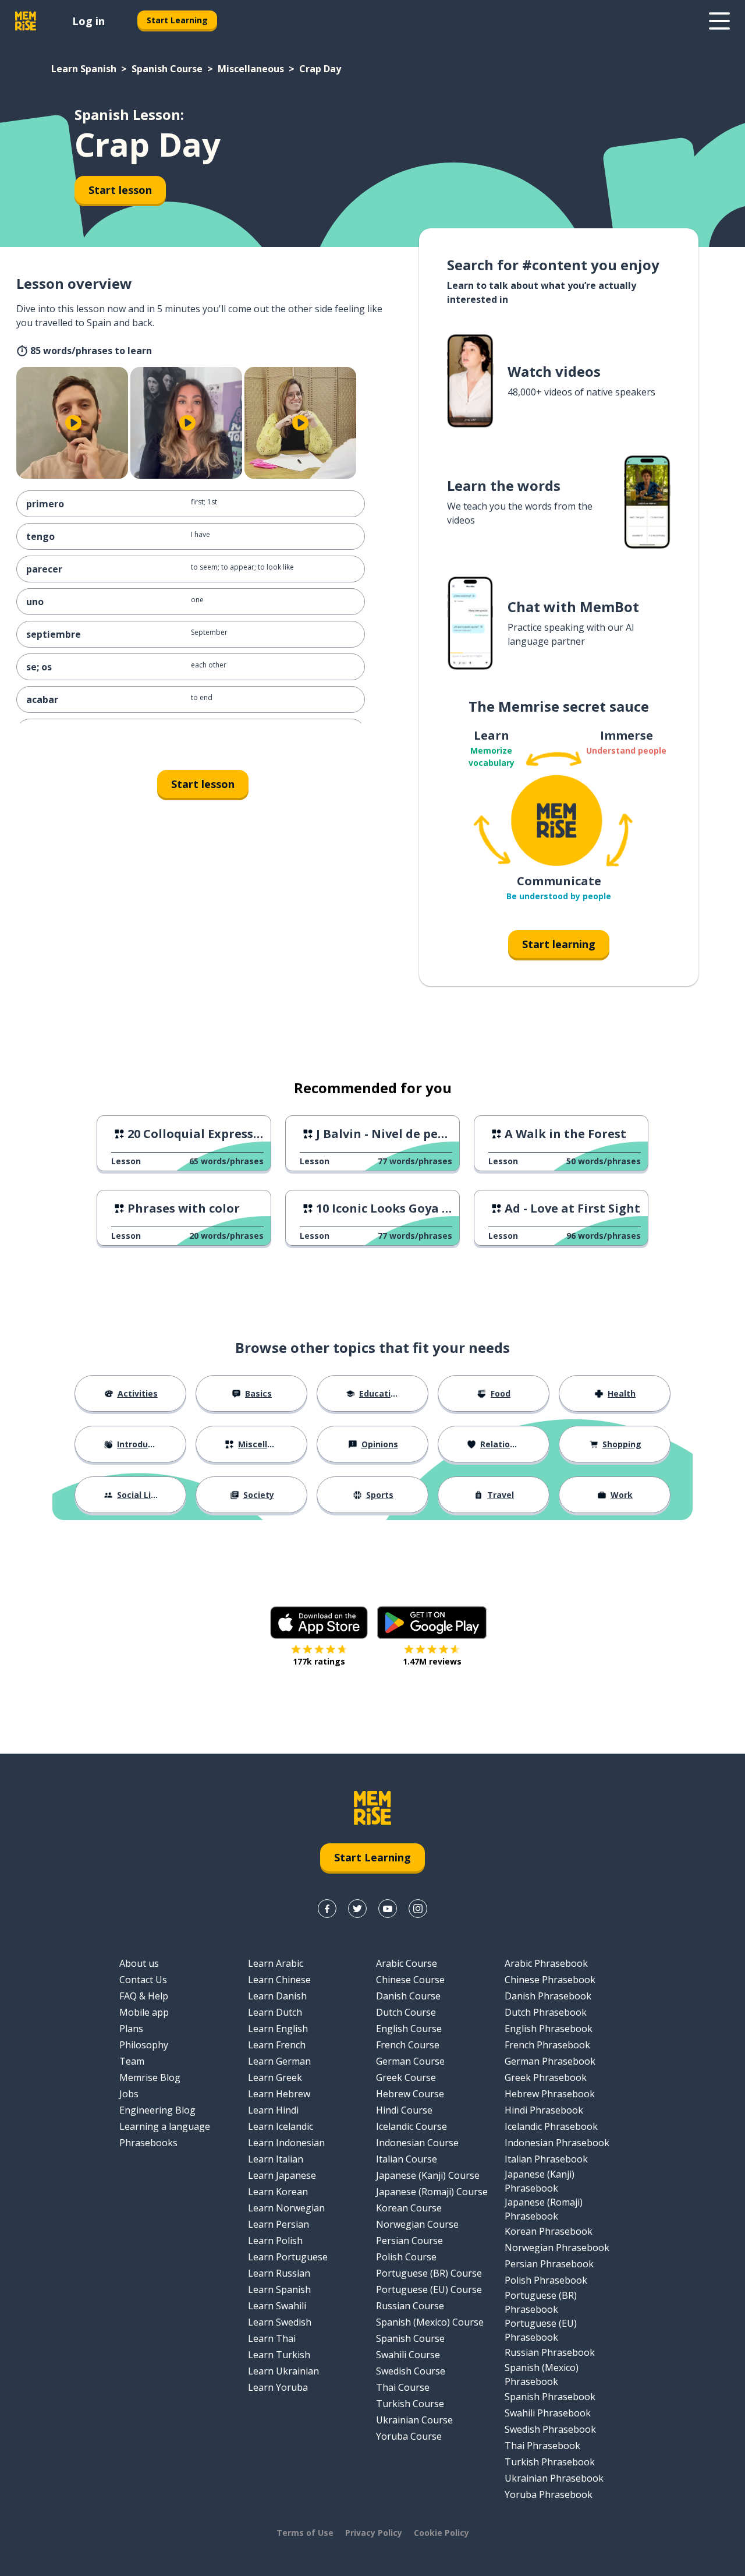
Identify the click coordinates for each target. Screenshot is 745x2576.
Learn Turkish (279, 2355)
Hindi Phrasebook (544, 2110)
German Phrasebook (550, 2061)
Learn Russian (279, 2273)
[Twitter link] (357, 1909)
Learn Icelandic (281, 2126)
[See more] (719, 21)
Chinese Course (410, 1980)
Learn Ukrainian (283, 2371)
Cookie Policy (441, 2533)
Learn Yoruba (278, 2387)
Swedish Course (411, 2371)
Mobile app (144, 2012)
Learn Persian (279, 2224)
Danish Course (408, 1996)
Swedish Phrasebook (550, 2429)
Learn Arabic (276, 1963)
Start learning (559, 944)
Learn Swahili (277, 2306)
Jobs (129, 2094)
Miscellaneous (251, 69)
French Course (408, 2045)
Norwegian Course (417, 2224)
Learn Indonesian (286, 2143)
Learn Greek (275, 2077)
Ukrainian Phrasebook (554, 2478)
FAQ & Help (144, 1996)
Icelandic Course (411, 2126)
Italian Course (407, 2159)
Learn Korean (278, 2192)
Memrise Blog (150, 2077)
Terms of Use (305, 2533)
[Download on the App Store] (319, 1623)
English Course (409, 2029)
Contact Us (143, 1980)
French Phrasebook (547, 2045)
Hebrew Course (410, 2094)
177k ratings (319, 1661)
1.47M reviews (432, 1661)
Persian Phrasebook (549, 2264)
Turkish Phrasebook (550, 2462)
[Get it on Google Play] (432, 1623)
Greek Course (406, 2077)
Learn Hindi (273, 2110)
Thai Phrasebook (542, 2446)
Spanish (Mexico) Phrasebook (542, 2374)
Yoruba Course (409, 2436)
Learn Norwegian (286, 2208)
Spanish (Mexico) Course (430, 2322)
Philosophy (144, 2045)
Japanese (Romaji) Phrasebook (544, 2209)
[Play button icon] (73, 423)
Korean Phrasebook (549, 2231)
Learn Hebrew (279, 2094)
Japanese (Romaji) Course (432, 2192)
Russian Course (410, 2306)
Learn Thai (272, 2338)
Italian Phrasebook (546, 2159)
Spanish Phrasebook (550, 2397)
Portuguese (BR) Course (429, 2273)
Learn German (279, 2061)
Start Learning (177, 20)
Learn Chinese (279, 1980)
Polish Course (406, 2257)
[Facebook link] (327, 1909)
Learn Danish (277, 1996)
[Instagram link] (418, 1909)
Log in (88, 21)
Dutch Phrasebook (546, 2012)
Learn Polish (275, 2241)
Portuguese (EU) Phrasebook (541, 2330)
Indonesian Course (417, 2143)
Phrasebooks (148, 2143)
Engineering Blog (157, 2110)
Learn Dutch (275, 2012)
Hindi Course (404, 2110)
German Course (410, 2061)
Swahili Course (408, 2355)
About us (139, 1963)
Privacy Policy (374, 2533)
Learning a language (165, 2126)
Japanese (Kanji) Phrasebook (540, 2181)
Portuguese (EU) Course (429, 2289)
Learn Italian (276, 2159)
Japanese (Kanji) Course (428, 2175)
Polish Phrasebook (546, 2280)
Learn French (277, 2045)
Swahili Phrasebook (548, 2413)
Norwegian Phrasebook (557, 2248)
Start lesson (120, 190)
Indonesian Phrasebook (557, 2143)
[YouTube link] (388, 1909)
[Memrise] (26, 21)
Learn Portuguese (288, 2257)
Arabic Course (407, 1963)
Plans (131, 2029)
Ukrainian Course (414, 2420)
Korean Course (409, 2208)
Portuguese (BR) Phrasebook (541, 2302)
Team (132, 2061)
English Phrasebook (549, 2029)
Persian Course (409, 2241)
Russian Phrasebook (550, 2352)
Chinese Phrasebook (550, 1980)
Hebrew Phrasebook (550, 2094)
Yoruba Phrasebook (549, 2494)
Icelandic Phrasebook (551, 2126)
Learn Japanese (282, 2175)
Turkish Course (410, 2404)
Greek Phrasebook (546, 2077)
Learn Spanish (84, 69)
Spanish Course (167, 69)
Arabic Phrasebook (546, 1963)
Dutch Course (406, 2012)
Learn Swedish (280, 2322)
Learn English (278, 2029)
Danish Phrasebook (548, 1996)
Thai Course (403, 2387)
